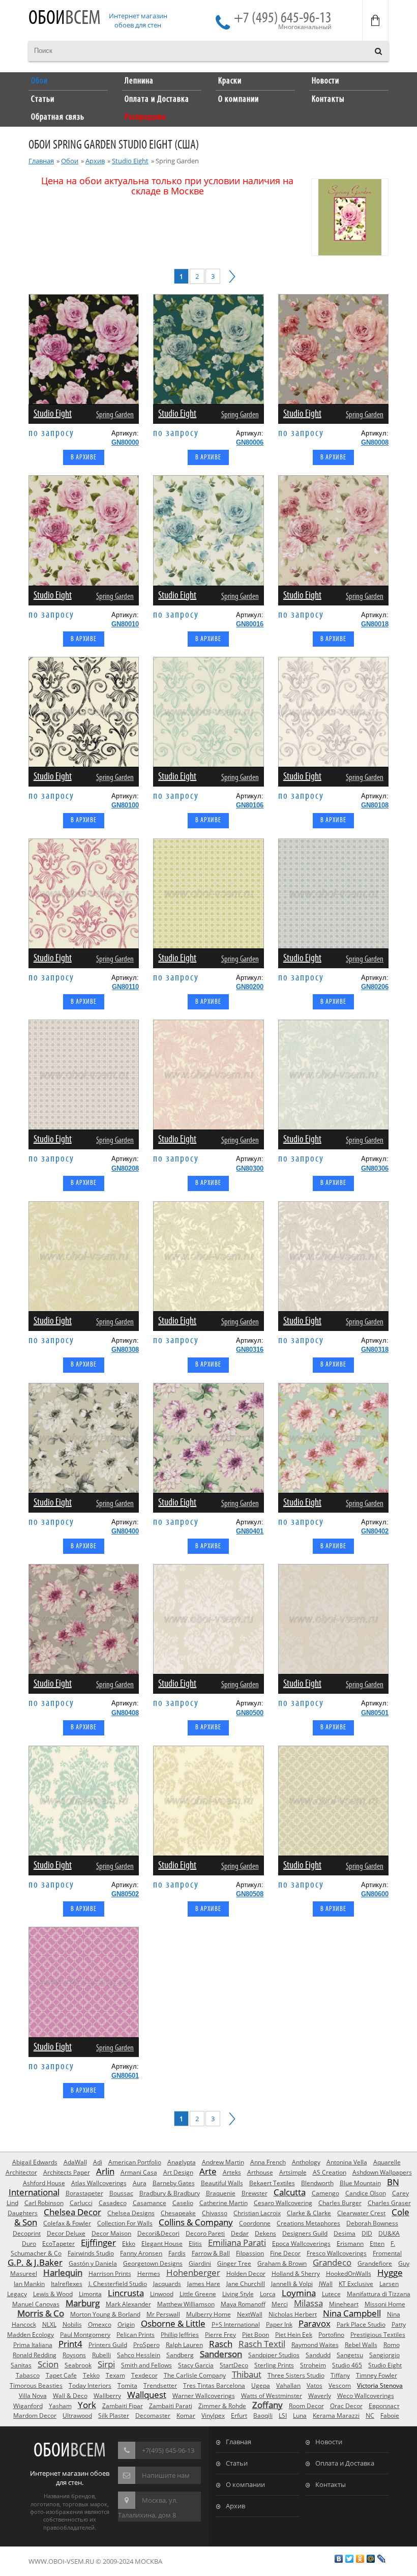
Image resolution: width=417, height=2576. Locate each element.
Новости (329, 2442)
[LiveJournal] (382, 2559)
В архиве (84, 458)
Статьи (237, 2463)
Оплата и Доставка (345, 2463)
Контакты (331, 2484)
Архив (95, 161)
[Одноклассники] (360, 2559)
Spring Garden (115, 415)
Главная (41, 161)
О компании (245, 2484)
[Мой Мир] (371, 2559)
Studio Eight (130, 161)
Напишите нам (166, 2475)
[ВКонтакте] (339, 2559)
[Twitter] (350, 2559)
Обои (65, 19)
